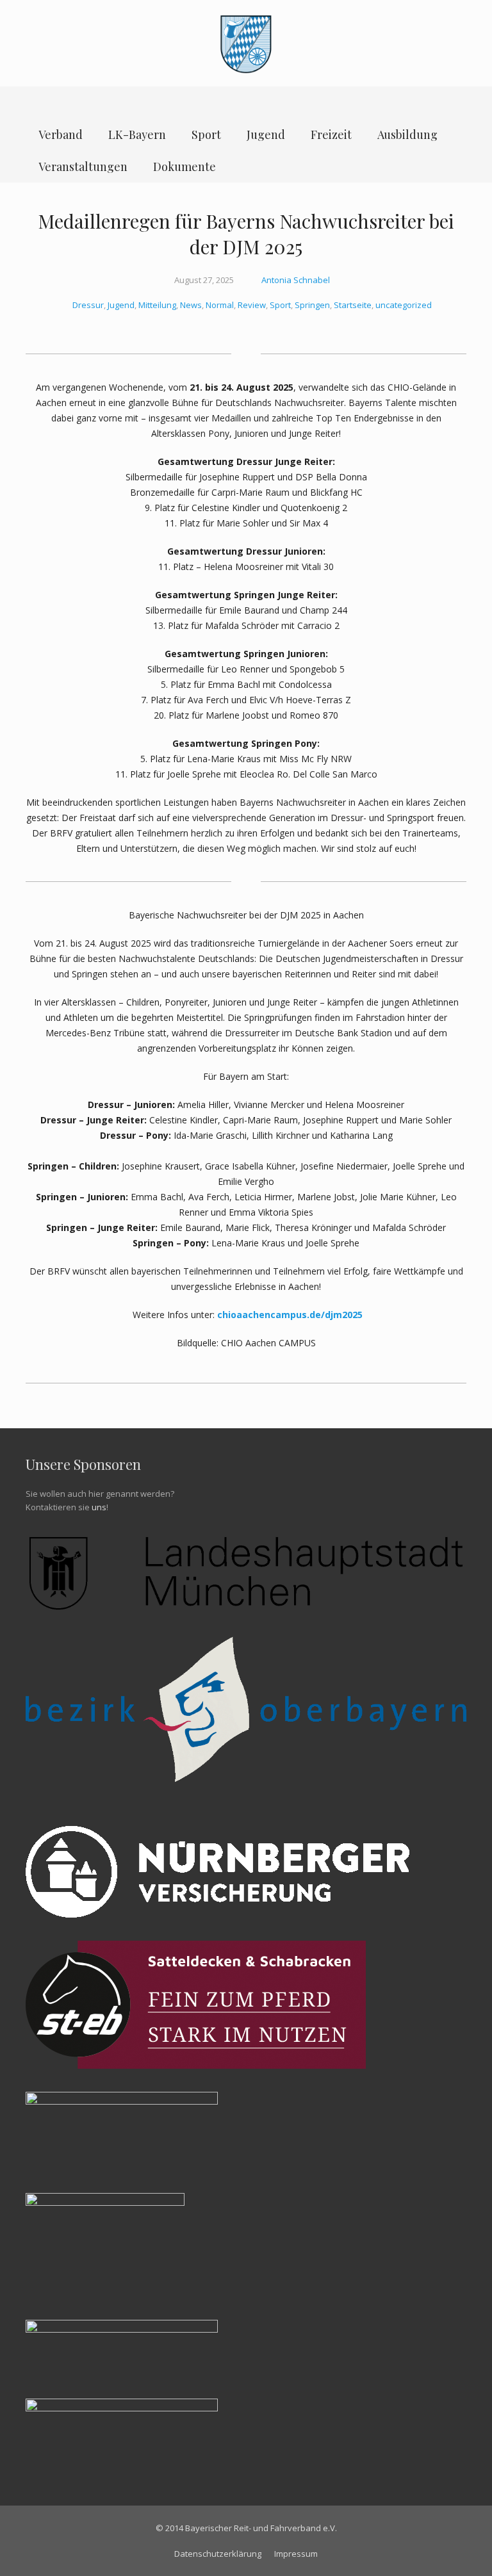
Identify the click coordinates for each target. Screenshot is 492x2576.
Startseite (353, 305)
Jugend (121, 305)
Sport (280, 305)
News (191, 305)
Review (252, 305)
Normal (220, 305)
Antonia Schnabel (296, 280)
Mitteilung (157, 305)
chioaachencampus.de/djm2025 (290, 1315)
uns (99, 1507)
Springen (312, 305)
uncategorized (404, 305)
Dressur (88, 305)
